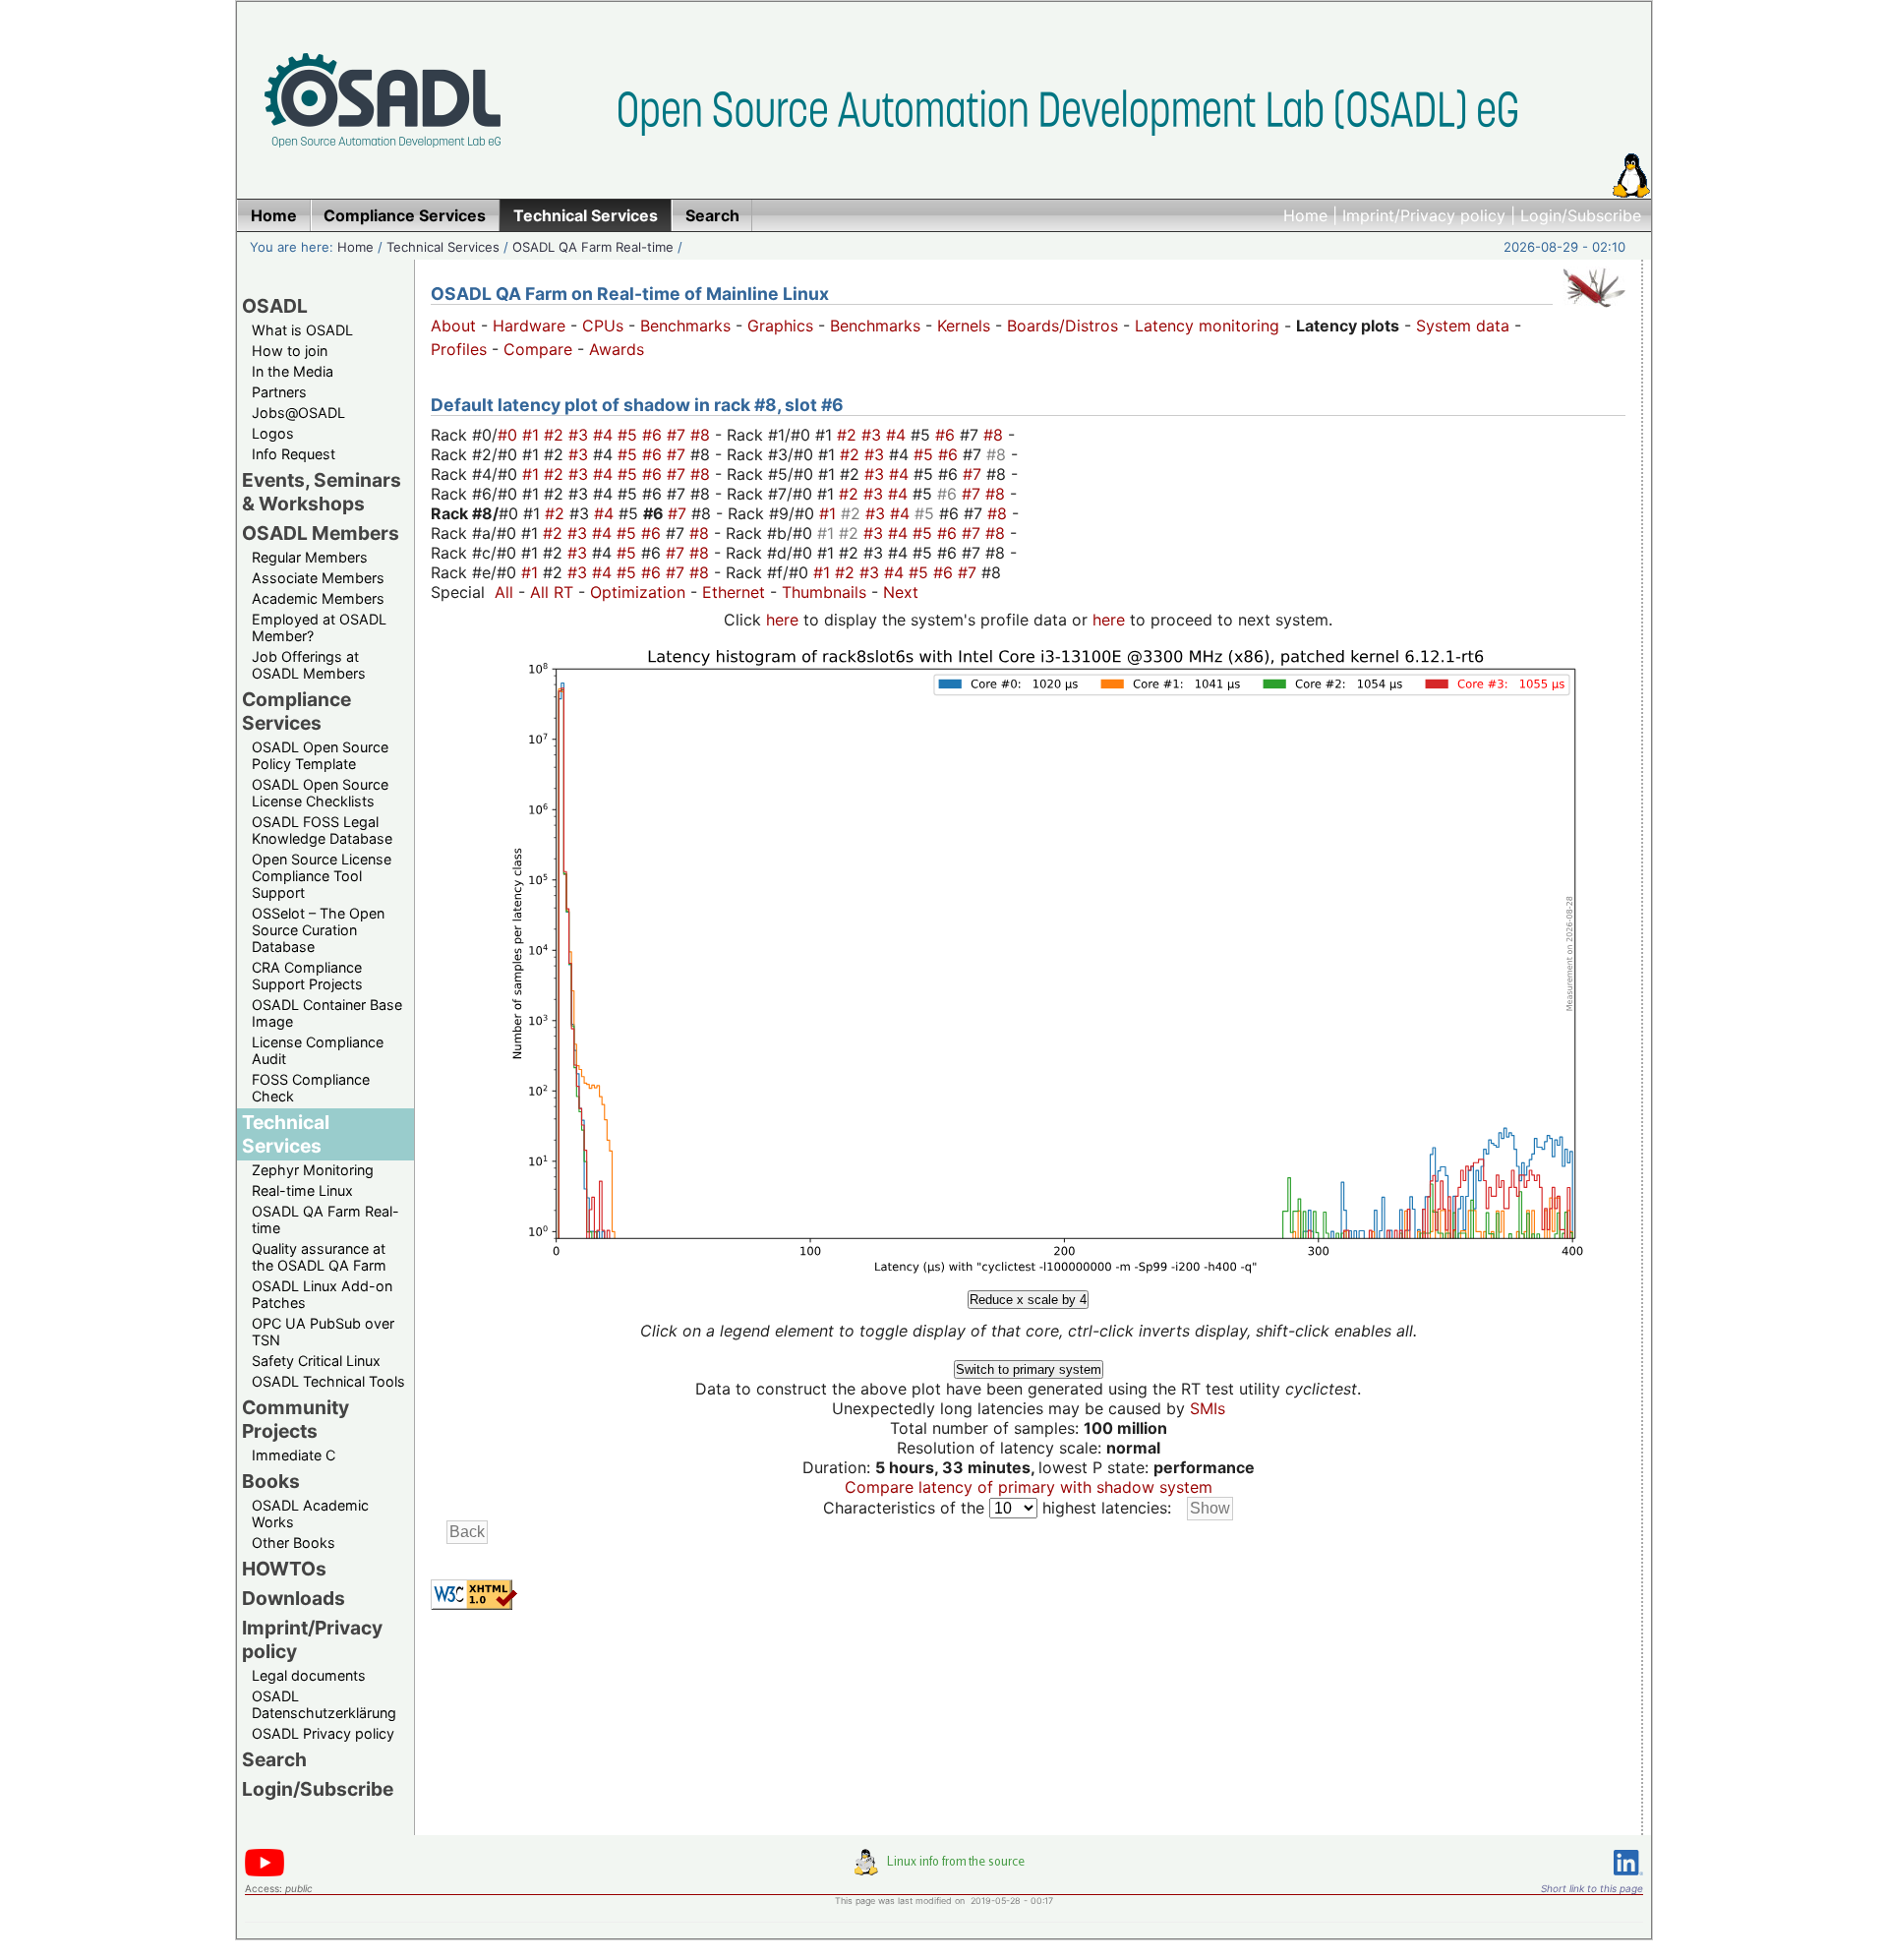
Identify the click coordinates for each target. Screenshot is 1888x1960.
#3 (581, 435)
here (782, 620)
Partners (279, 392)
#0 (510, 435)
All (504, 592)
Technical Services (443, 247)
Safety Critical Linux (316, 1361)
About (453, 326)
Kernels (964, 326)
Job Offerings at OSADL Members (309, 665)
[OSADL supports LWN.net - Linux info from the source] (944, 1870)
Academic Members (318, 598)
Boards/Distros (1062, 326)
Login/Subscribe (1581, 215)
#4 (605, 435)
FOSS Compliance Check (311, 1088)
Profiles (459, 349)
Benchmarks (685, 326)
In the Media (293, 371)
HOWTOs (284, 1569)
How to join (290, 351)
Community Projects (295, 1419)
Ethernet (734, 592)
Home (1305, 215)
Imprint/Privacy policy (1424, 215)
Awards (617, 349)
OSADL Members (321, 533)
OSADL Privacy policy (323, 1733)
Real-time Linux (302, 1190)
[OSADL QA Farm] (1594, 312)
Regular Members (310, 557)
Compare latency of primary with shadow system (1029, 1487)
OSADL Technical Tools (328, 1381)
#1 (533, 435)
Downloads (294, 1598)
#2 (556, 435)
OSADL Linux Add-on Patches (322, 1294)
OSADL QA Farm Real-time (593, 247)
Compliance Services (296, 711)
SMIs (1208, 1408)
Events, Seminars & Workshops (322, 492)
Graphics (780, 326)
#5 (630, 435)
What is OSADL (302, 330)
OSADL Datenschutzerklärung (324, 1704)
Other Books (294, 1543)
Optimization (638, 592)
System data (1463, 326)
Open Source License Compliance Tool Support (322, 876)
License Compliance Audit (318, 1050)
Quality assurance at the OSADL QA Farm (319, 1257)
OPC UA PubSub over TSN (323, 1332)
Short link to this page (1592, 1888)
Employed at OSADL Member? (319, 627)
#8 (703, 435)
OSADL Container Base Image (327, 1013)
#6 (654, 435)
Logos (273, 433)
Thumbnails (824, 592)
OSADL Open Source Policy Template (320, 755)
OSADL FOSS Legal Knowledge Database (322, 830)
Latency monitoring (1207, 326)
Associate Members (318, 578)
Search (274, 1759)
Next (901, 592)
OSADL (275, 306)
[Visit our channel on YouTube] (265, 1873)
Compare (538, 349)
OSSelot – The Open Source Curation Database (318, 930)
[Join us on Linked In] (1628, 1879)
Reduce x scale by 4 (1028, 1300)
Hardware (529, 326)
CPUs (603, 326)
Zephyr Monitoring (313, 1170)
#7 (678, 435)
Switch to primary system (1029, 1369)
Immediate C (294, 1455)
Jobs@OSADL (298, 413)
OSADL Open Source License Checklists (320, 793)
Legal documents (309, 1675)
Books (271, 1481)
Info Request (294, 454)
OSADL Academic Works (310, 1514)
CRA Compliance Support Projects (307, 976)
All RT (552, 592)
